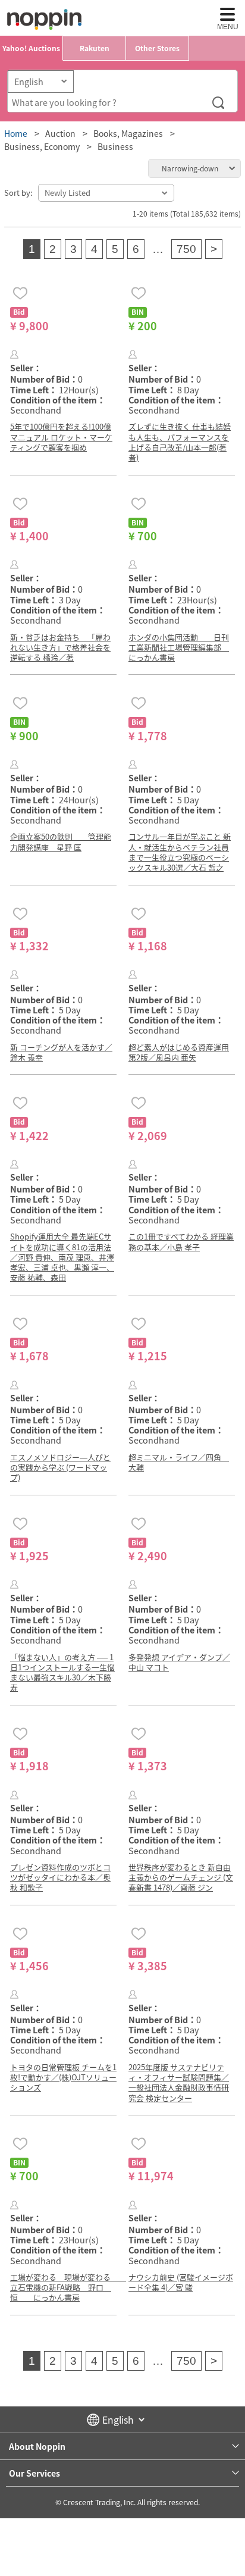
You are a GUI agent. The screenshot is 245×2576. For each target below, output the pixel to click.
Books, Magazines (128, 133)
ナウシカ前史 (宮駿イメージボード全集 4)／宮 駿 (181, 2282)
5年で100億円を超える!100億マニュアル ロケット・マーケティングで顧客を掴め (61, 437)
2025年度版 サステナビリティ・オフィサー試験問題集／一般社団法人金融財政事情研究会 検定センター (179, 2082)
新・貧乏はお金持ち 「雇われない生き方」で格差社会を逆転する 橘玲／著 (60, 647)
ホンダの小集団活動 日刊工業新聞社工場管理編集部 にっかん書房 (179, 647)
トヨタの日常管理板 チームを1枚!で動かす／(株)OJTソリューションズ (63, 2077)
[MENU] (227, 14)
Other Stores (157, 48)
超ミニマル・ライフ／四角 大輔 (179, 1462)
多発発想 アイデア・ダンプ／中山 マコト (179, 1662)
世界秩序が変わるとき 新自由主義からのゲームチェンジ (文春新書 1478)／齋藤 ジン (181, 1877)
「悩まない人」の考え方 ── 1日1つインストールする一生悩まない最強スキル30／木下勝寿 (62, 1672)
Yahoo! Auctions (31, 48)
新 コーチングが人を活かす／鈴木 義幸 (61, 1052)
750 (186, 249)
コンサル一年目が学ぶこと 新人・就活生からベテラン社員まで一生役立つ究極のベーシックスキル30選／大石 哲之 (180, 852)
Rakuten (95, 48)
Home (16, 133)
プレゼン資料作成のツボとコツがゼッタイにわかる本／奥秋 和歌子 (60, 1877)
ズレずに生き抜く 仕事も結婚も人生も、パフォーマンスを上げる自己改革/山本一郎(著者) (180, 442)
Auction (60, 133)
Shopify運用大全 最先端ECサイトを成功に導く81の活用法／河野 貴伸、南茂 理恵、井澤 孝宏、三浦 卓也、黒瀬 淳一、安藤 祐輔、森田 (62, 1257)
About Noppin (37, 2446)
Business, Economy (42, 146)
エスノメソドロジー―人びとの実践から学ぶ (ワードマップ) (60, 1467)
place (44, 19)
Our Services (34, 2473)
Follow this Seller (15, 354)
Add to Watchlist (20, 293)
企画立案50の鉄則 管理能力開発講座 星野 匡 (61, 841)
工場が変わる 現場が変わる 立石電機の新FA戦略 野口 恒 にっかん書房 (68, 2287)
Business (115, 146)
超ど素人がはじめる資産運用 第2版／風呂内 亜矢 (179, 1052)
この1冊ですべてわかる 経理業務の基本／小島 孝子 (181, 1241)
